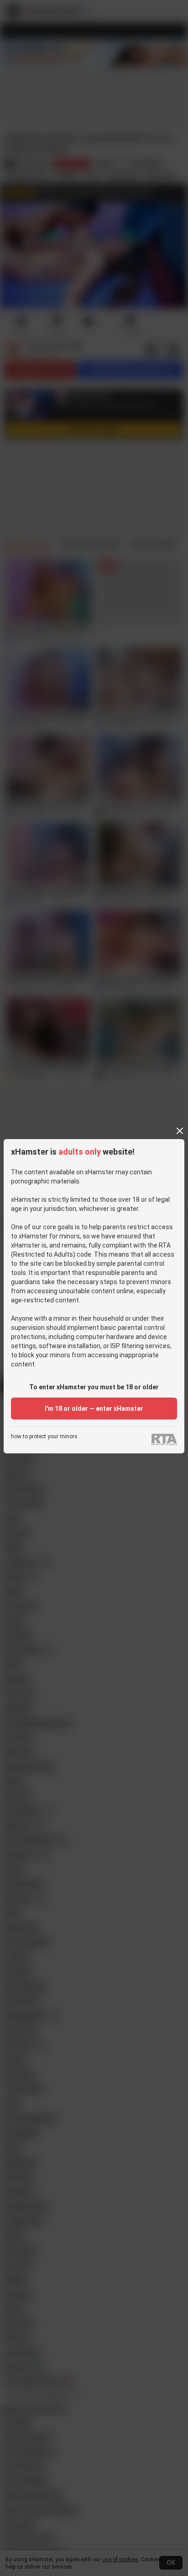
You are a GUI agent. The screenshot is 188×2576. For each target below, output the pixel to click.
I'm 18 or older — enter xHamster (94, 1409)
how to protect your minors (44, 1437)
